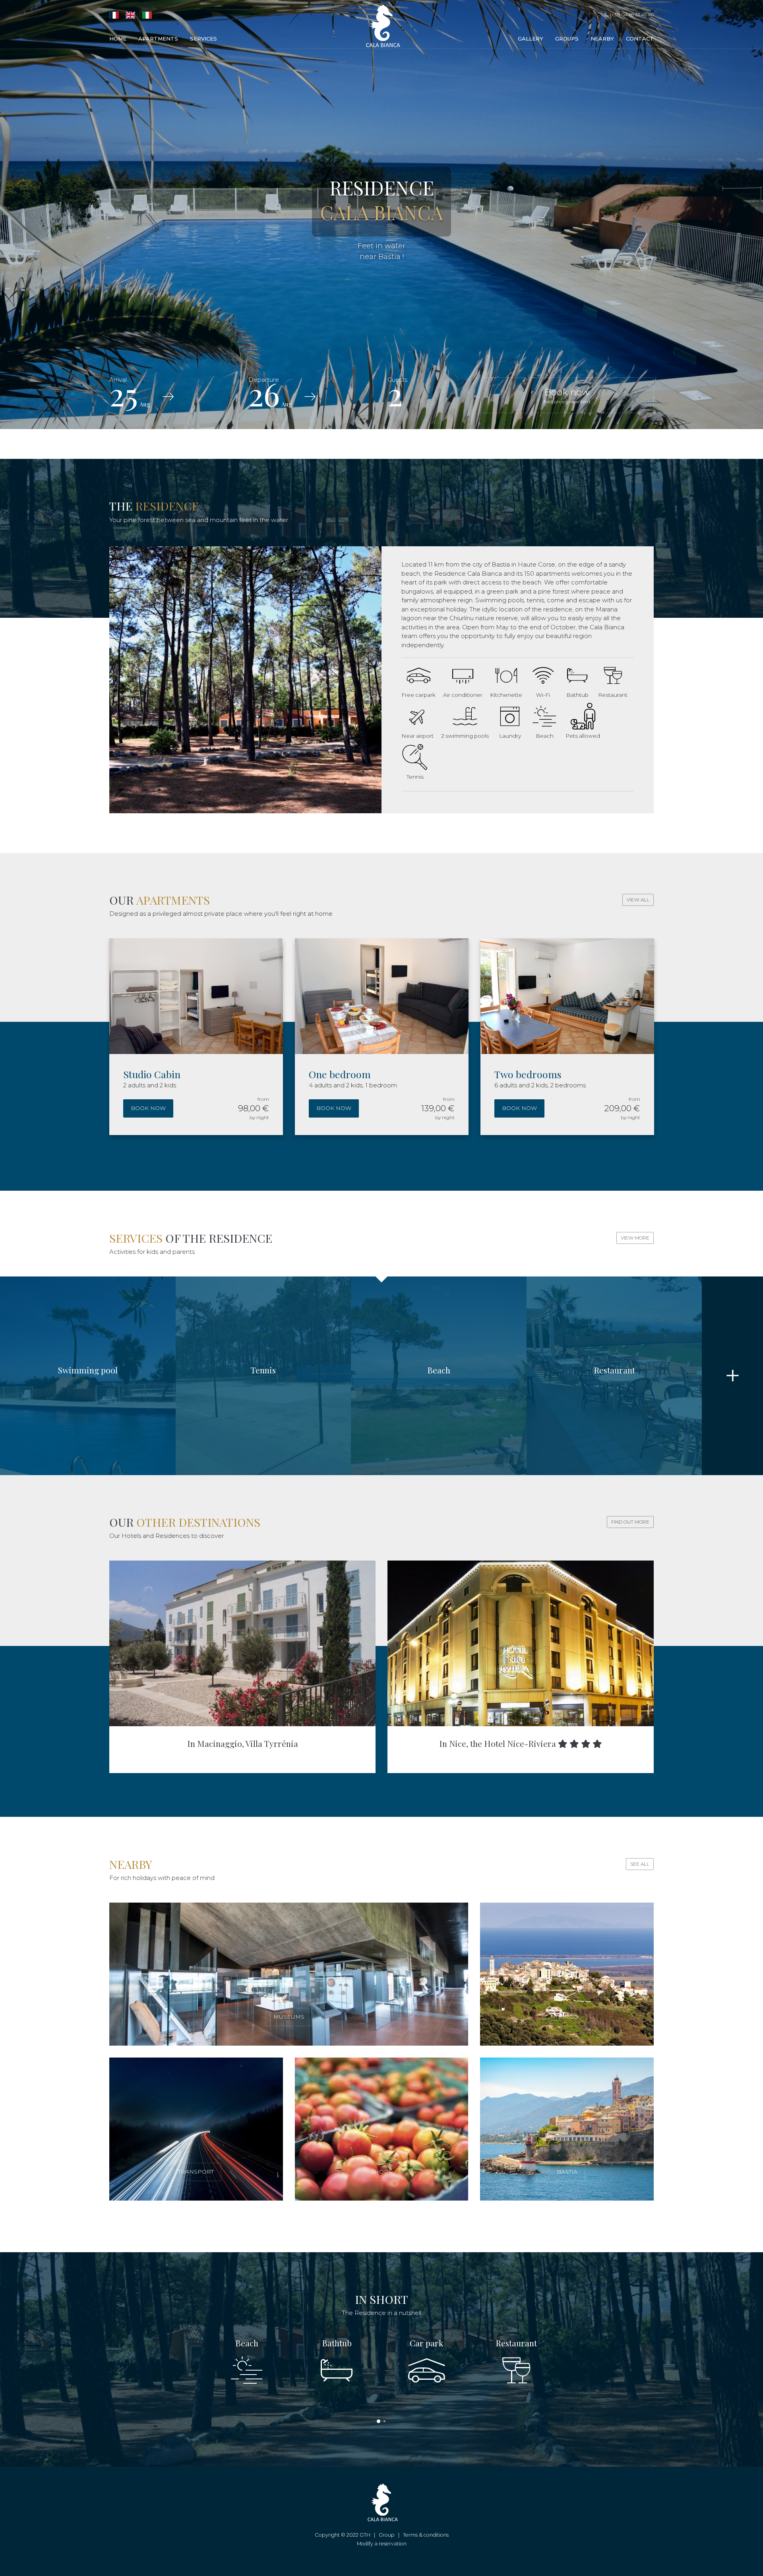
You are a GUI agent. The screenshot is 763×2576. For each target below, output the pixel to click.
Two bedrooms (528, 1074)
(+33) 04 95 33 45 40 (631, 15)
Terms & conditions (426, 2535)
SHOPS (381, 2172)
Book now (567, 395)
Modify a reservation (382, 2544)
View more (635, 1238)
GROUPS (567, 39)
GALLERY (531, 39)
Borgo (567, 2017)
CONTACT (640, 39)
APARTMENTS (158, 39)
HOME (118, 39)
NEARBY (602, 39)
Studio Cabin (152, 1074)
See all (640, 1864)
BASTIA (567, 2172)
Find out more (630, 1522)
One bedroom (340, 1074)
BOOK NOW (148, 1108)
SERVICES (203, 39)
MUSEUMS (289, 2017)
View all (638, 900)
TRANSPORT (196, 2172)
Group (387, 2535)
